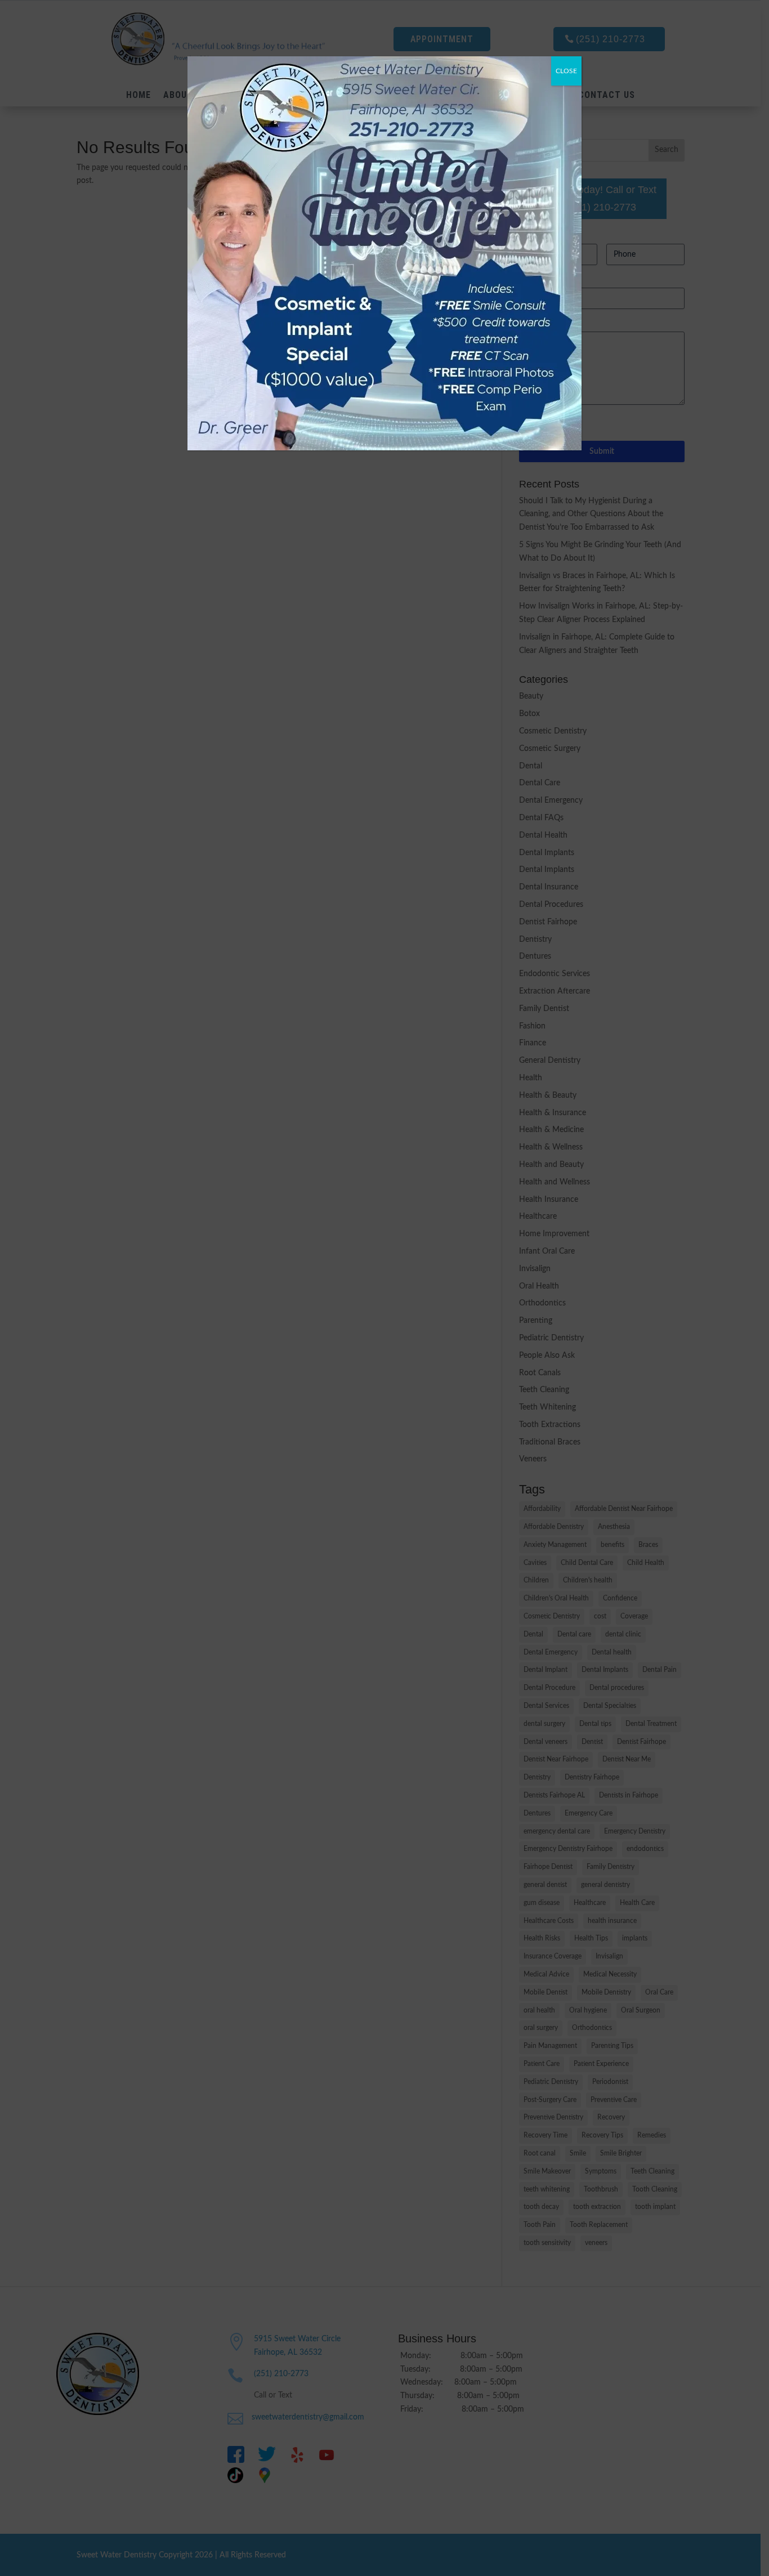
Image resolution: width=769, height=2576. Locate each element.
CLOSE (566, 71)
